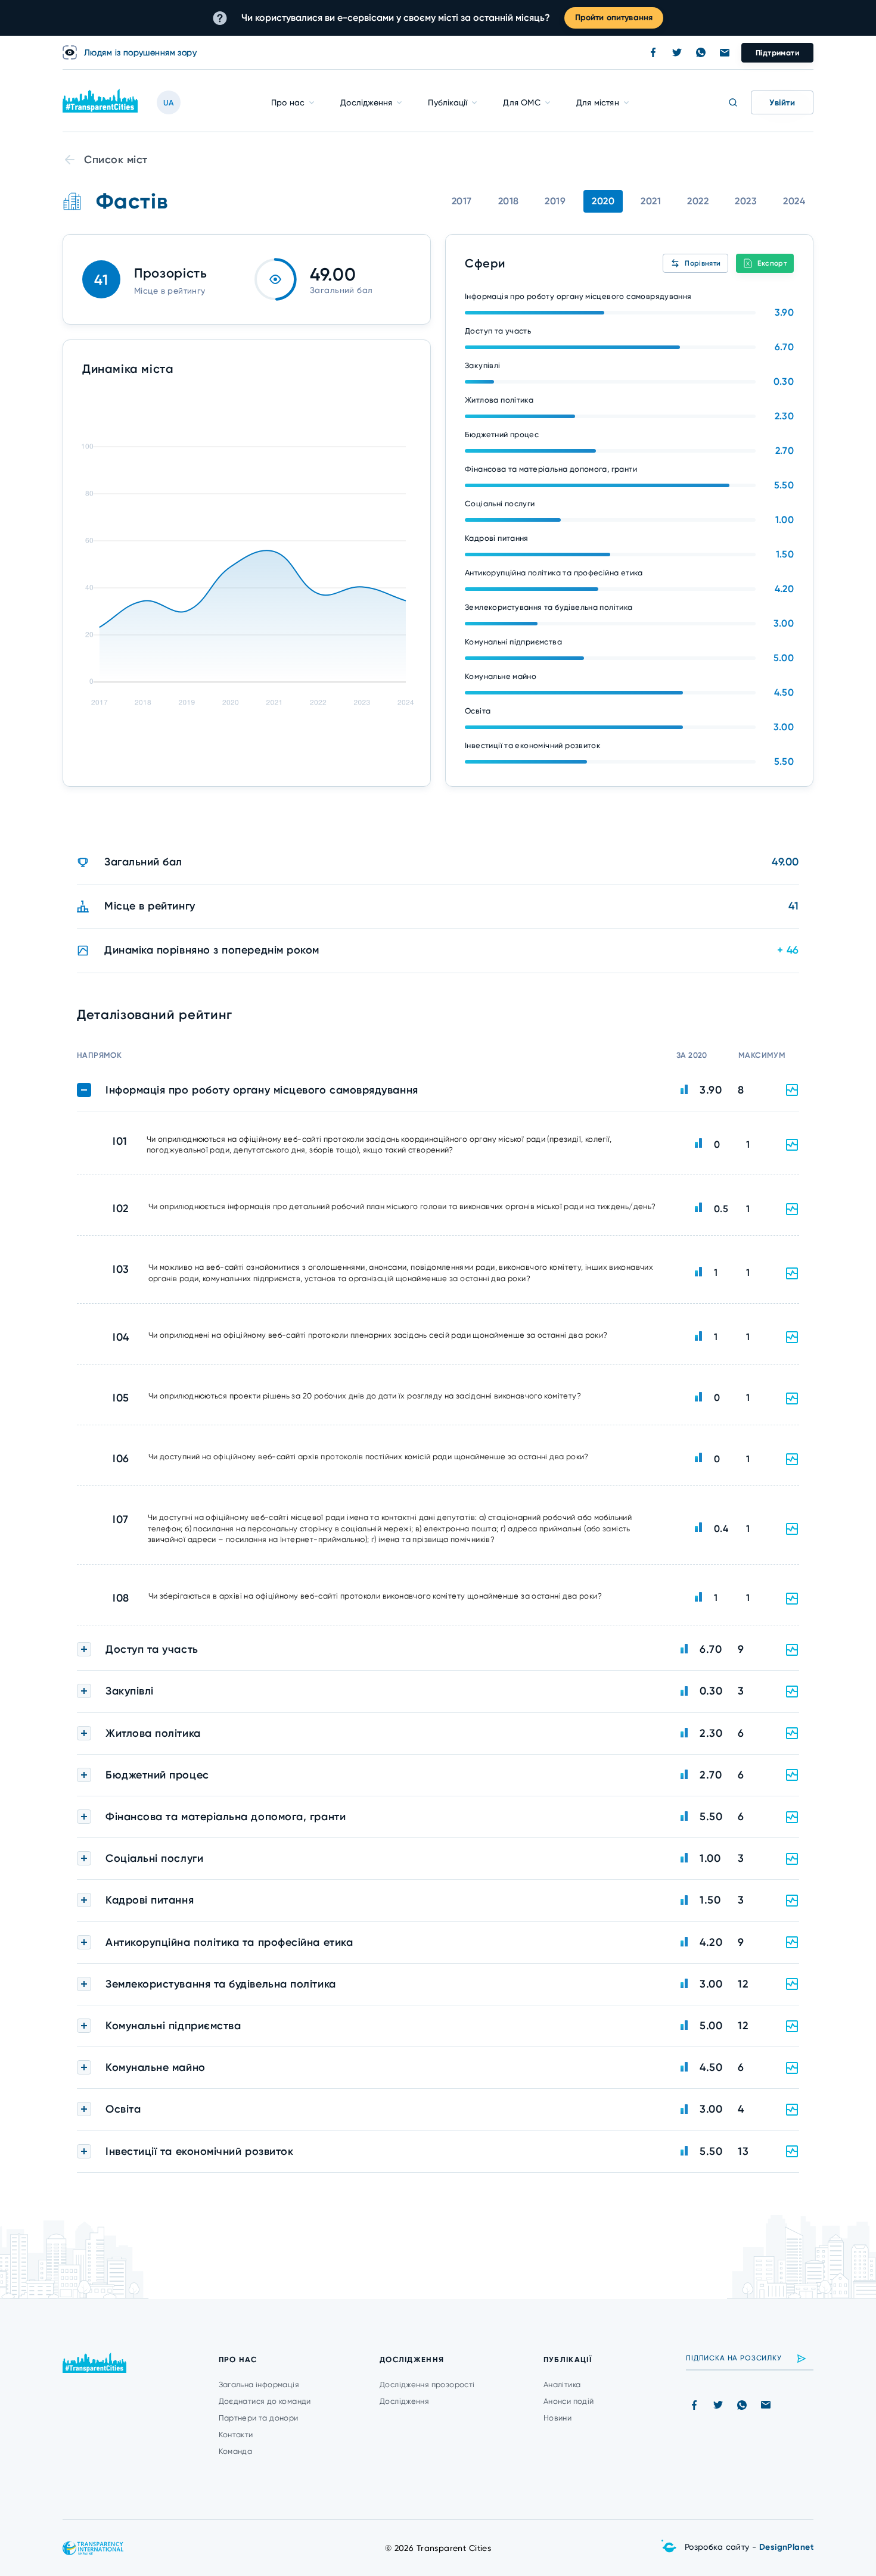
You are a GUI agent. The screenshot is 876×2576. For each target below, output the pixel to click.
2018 (509, 201)
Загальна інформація (259, 2385)
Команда (236, 2451)
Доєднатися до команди (265, 2401)
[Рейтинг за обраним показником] (792, 1145)
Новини (557, 2418)
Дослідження (366, 102)
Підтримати (777, 53)
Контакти (236, 2435)
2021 (651, 201)
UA (169, 103)
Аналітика (562, 2385)
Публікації (448, 102)
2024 (794, 201)
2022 (698, 201)
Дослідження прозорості (427, 2385)
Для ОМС (521, 102)
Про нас (288, 102)
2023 (746, 201)
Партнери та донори (259, 2418)
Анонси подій (569, 2401)
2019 (555, 201)
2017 (462, 201)
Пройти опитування (614, 18)
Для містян (598, 102)
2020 (603, 201)
